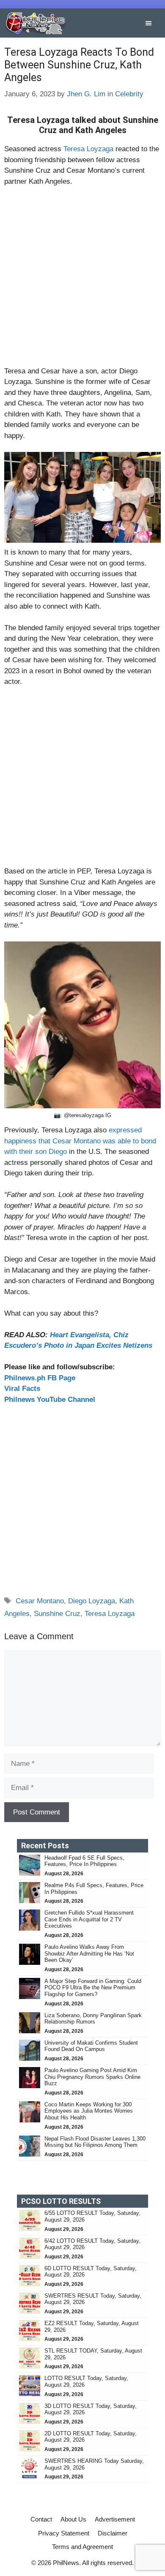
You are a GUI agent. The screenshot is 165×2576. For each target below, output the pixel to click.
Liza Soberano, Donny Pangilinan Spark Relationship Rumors (93, 2019)
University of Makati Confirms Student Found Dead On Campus (91, 2046)
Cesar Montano (40, 1601)
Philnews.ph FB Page (40, 1378)
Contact (41, 2519)
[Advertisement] (82, 280)
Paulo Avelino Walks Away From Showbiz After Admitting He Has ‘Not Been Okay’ (89, 1953)
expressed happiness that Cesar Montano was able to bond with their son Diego (80, 1141)
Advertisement (115, 2519)
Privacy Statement (64, 2533)
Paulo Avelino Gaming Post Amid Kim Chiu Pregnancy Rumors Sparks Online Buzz (92, 2077)
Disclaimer (113, 2533)
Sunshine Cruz (57, 1614)
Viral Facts (22, 1389)
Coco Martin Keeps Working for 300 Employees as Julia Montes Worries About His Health (89, 2111)
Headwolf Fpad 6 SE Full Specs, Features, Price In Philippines (84, 1861)
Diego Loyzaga (92, 1601)
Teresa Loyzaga (88, 149)
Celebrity (129, 94)
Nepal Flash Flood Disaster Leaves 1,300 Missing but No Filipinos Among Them (95, 2142)
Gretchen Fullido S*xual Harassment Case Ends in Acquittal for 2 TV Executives (89, 1919)
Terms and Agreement (82, 2547)
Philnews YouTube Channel (50, 1400)
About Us (73, 2519)
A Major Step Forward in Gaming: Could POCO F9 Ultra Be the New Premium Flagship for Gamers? (93, 1988)
